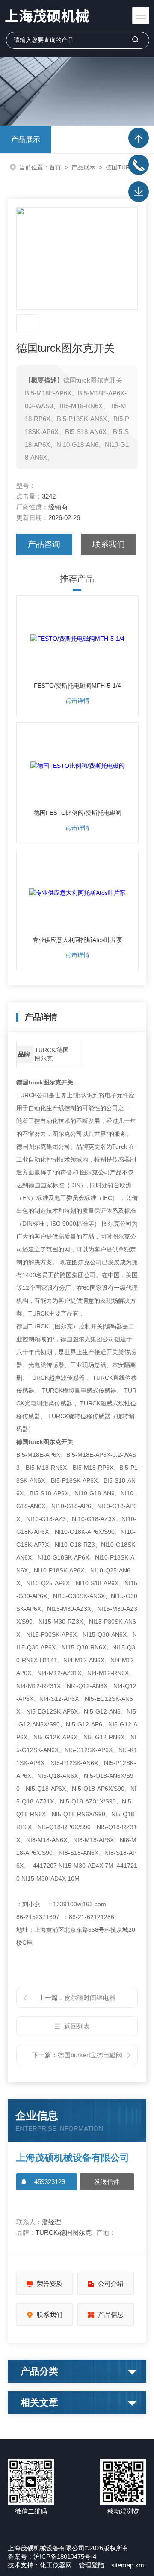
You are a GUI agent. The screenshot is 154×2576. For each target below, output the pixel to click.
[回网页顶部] (139, 138)
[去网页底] (139, 192)
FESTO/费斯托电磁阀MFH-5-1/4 (77, 686)
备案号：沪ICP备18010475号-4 (52, 2557)
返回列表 (77, 2026)
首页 (55, 167)
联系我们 (109, 544)
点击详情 (77, 701)
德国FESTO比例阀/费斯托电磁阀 (78, 813)
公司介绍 (111, 2283)
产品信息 (111, 2314)
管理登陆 (92, 2565)
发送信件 (107, 2182)
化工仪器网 (56, 2565)
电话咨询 (139, 165)
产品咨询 (44, 544)
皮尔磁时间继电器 (90, 1998)
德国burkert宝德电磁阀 (90, 2055)
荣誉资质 (50, 2283)
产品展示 (26, 139)
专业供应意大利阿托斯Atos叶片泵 (77, 940)
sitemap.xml (128, 2565)
